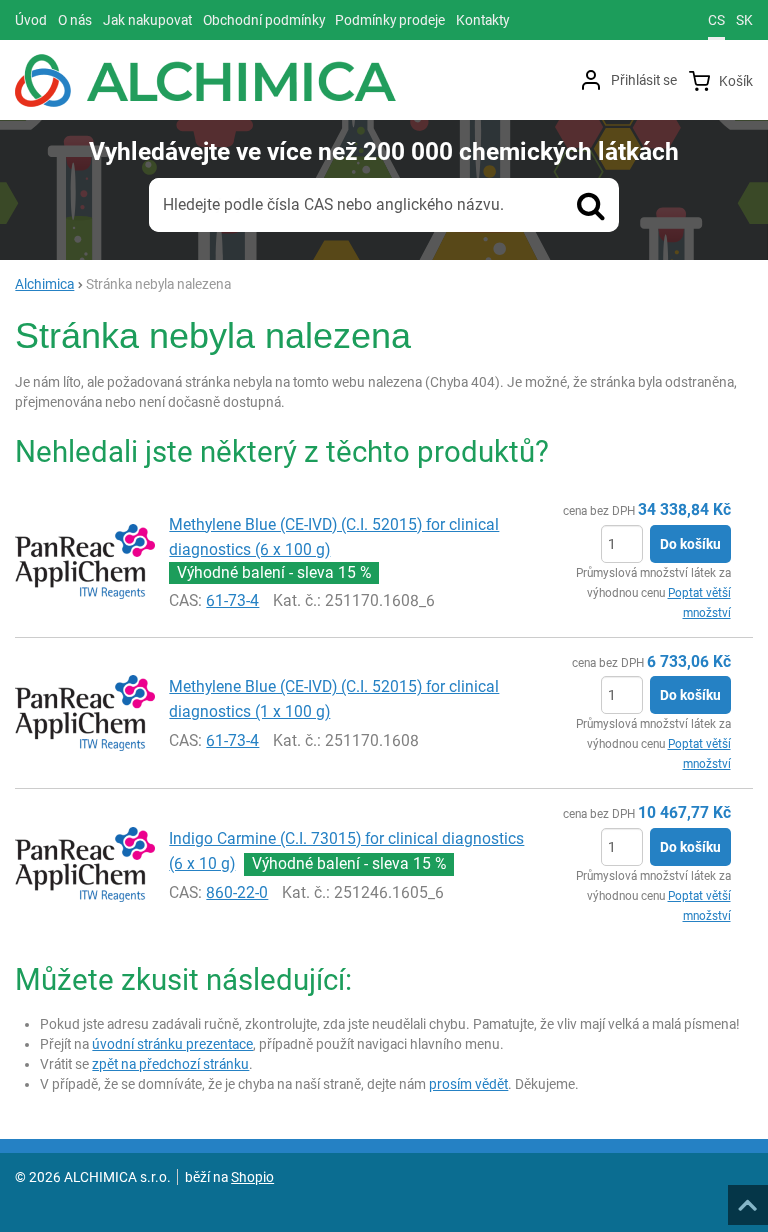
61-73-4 (232, 600)
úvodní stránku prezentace (172, 1044)
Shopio (252, 1177)
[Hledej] (591, 205)
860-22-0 (237, 892)
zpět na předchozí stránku (170, 1064)
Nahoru (750, 1199)
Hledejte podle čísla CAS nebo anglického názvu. (333, 204)
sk (744, 20)
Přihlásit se (644, 80)
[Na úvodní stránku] (205, 80)
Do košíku (690, 544)
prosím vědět (468, 1084)
